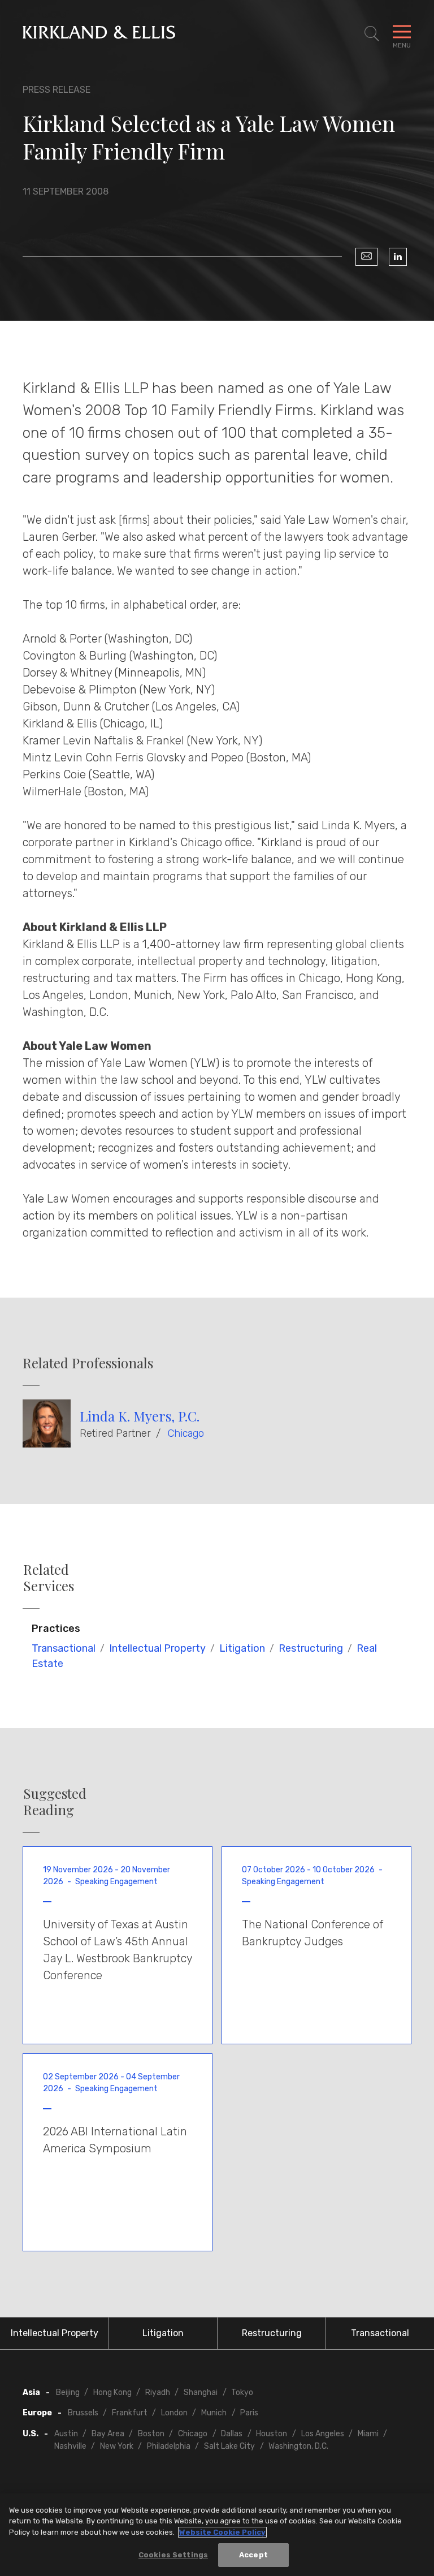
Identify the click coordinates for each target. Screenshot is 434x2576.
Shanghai (201, 2392)
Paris (249, 2413)
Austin (66, 2434)
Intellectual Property (157, 1648)
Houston (272, 2434)
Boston (151, 2434)
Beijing (68, 2392)
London (174, 2413)
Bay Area (108, 2434)
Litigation (242, 1648)
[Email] (366, 257)
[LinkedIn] (398, 257)
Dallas (232, 2434)
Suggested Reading (55, 1802)
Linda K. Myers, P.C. (140, 1416)
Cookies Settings (173, 2555)
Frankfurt (130, 2413)
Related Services (49, 1578)
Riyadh (158, 2392)
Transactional (64, 1648)
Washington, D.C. (298, 2446)
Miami (368, 2434)
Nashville (70, 2446)
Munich (214, 2413)
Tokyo (242, 2392)
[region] (217, 2535)
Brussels (83, 2413)
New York (117, 2446)
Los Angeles (323, 2434)
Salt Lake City (229, 2446)
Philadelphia (169, 2446)
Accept (253, 2555)
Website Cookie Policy (222, 2532)
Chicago (186, 1433)
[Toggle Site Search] (372, 34)
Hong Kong (112, 2392)
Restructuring (311, 1648)
